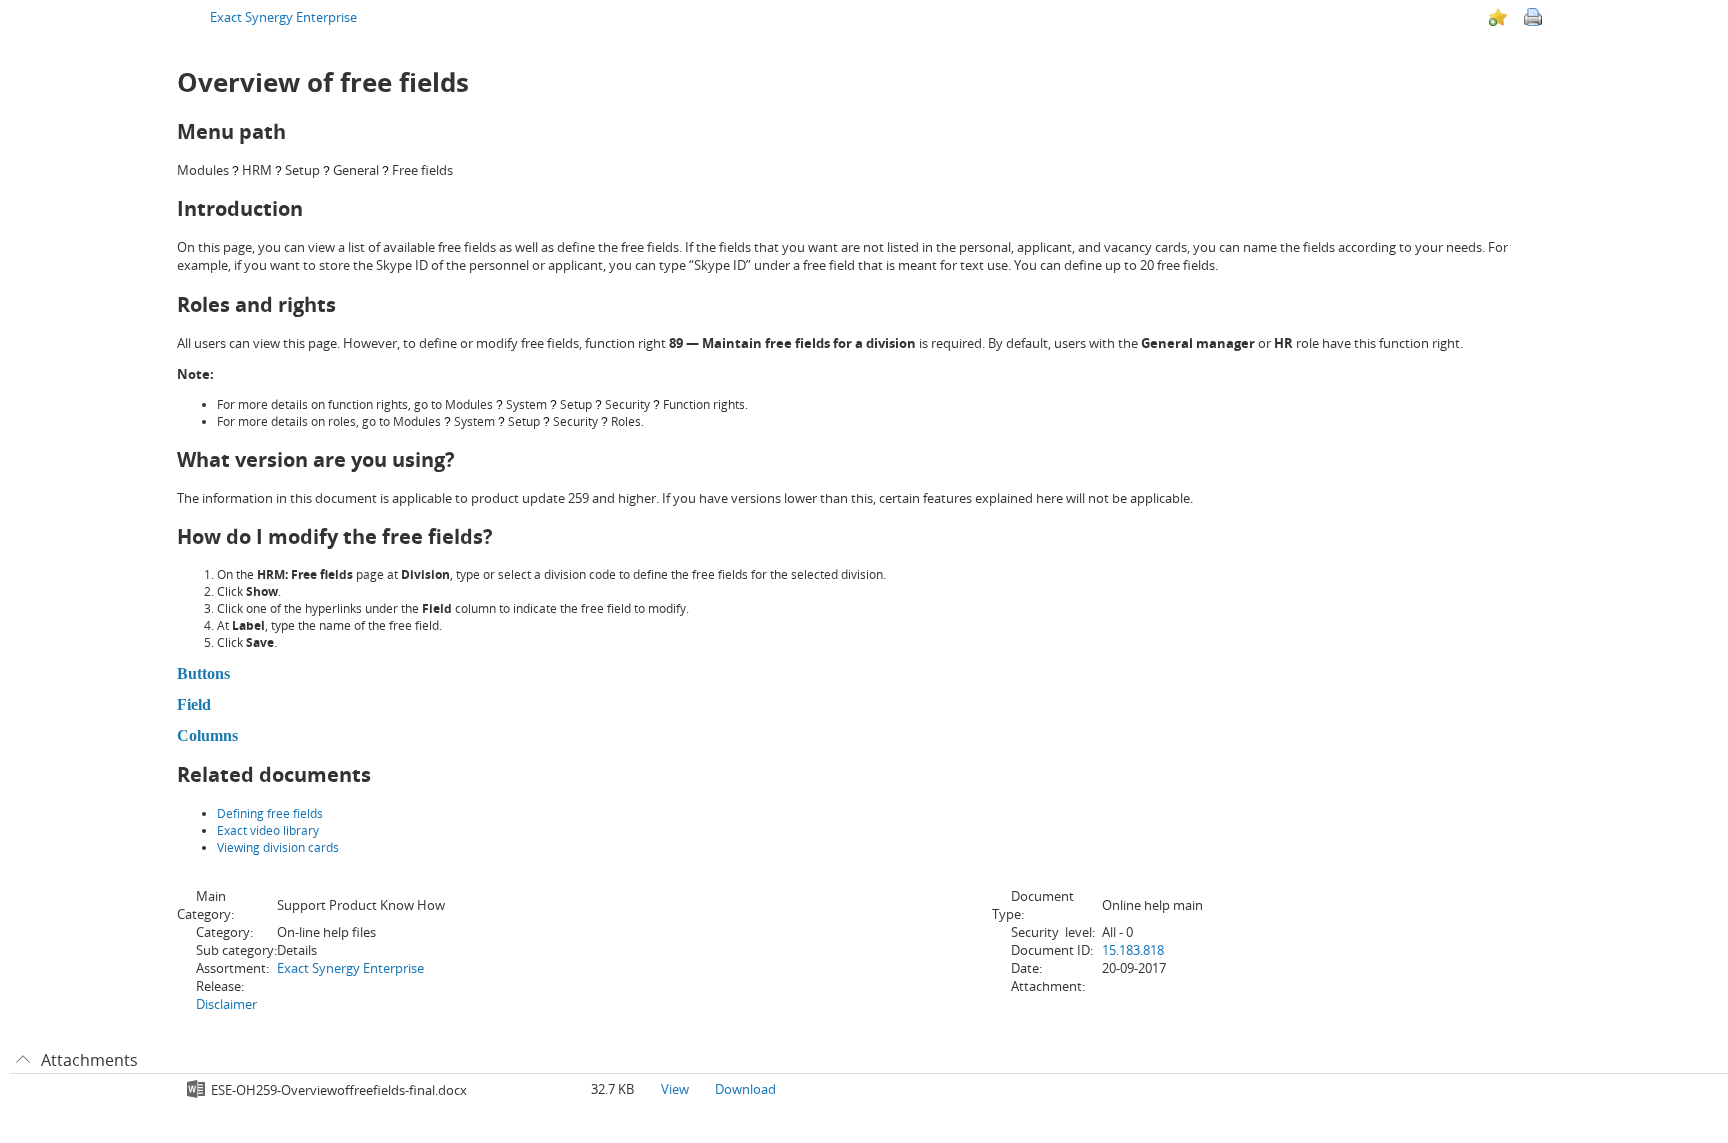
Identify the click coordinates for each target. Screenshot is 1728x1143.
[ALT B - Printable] (1533, 17)
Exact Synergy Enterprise (283, 17)
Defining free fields (270, 813)
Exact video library (268, 830)
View (675, 1089)
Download (745, 1089)
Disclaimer (226, 1004)
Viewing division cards (278, 847)
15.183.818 (1133, 950)
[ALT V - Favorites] (1498, 17)
